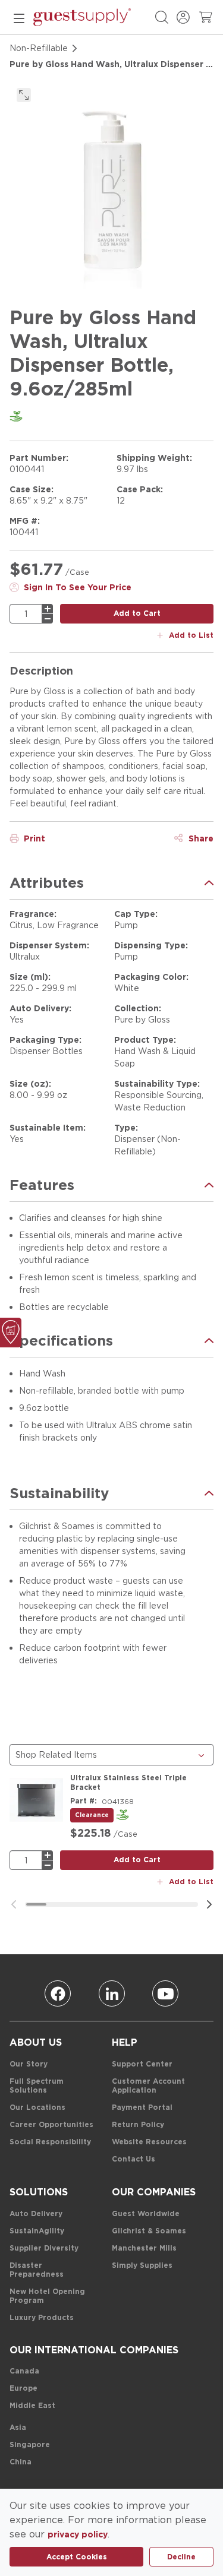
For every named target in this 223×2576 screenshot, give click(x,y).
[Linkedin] (112, 1993)
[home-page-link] (82, 17)
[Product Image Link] (36, 1800)
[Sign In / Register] (183, 17)
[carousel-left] (14, 1904)
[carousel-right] (209, 1904)
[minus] (48, 619)
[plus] (48, 609)
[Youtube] (165, 1993)
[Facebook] (58, 1993)
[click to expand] (24, 95)
